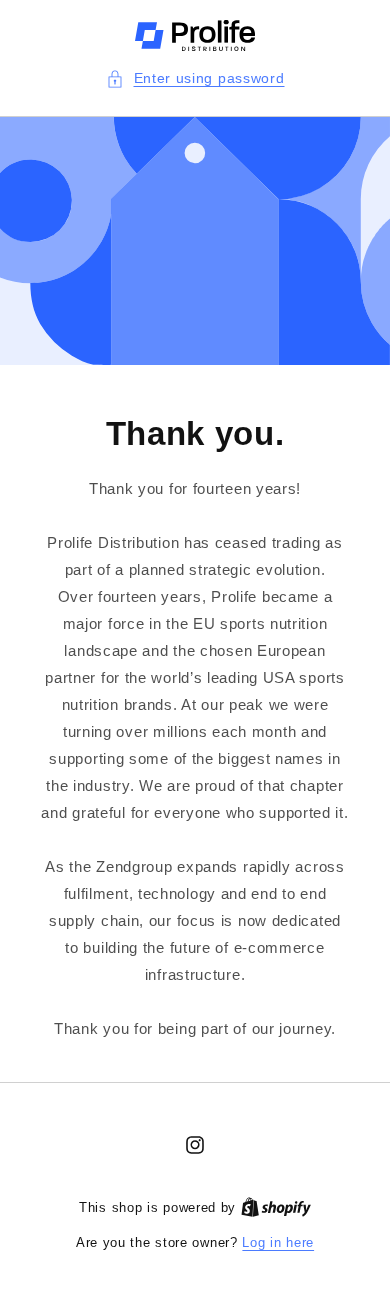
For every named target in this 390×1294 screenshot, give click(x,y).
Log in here (278, 1242)
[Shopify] (276, 1207)
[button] (195, 78)
